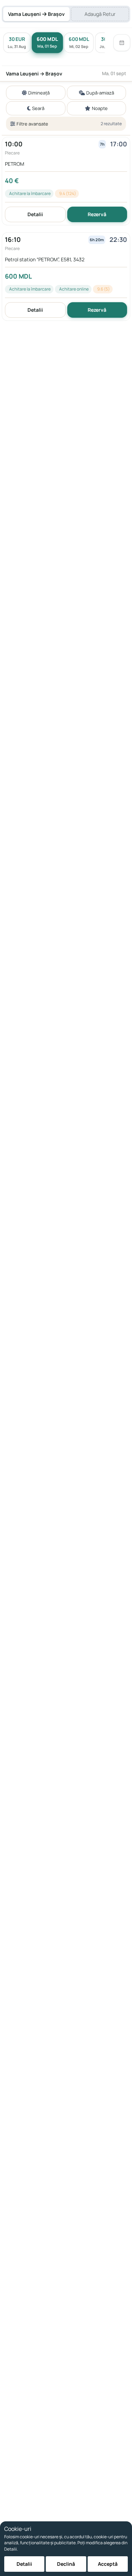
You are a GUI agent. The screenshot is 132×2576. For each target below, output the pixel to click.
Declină (66, 2564)
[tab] (36, 14)
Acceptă (108, 2564)
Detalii (35, 214)
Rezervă (97, 214)
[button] (66, 181)
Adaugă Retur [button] (100, 14)
